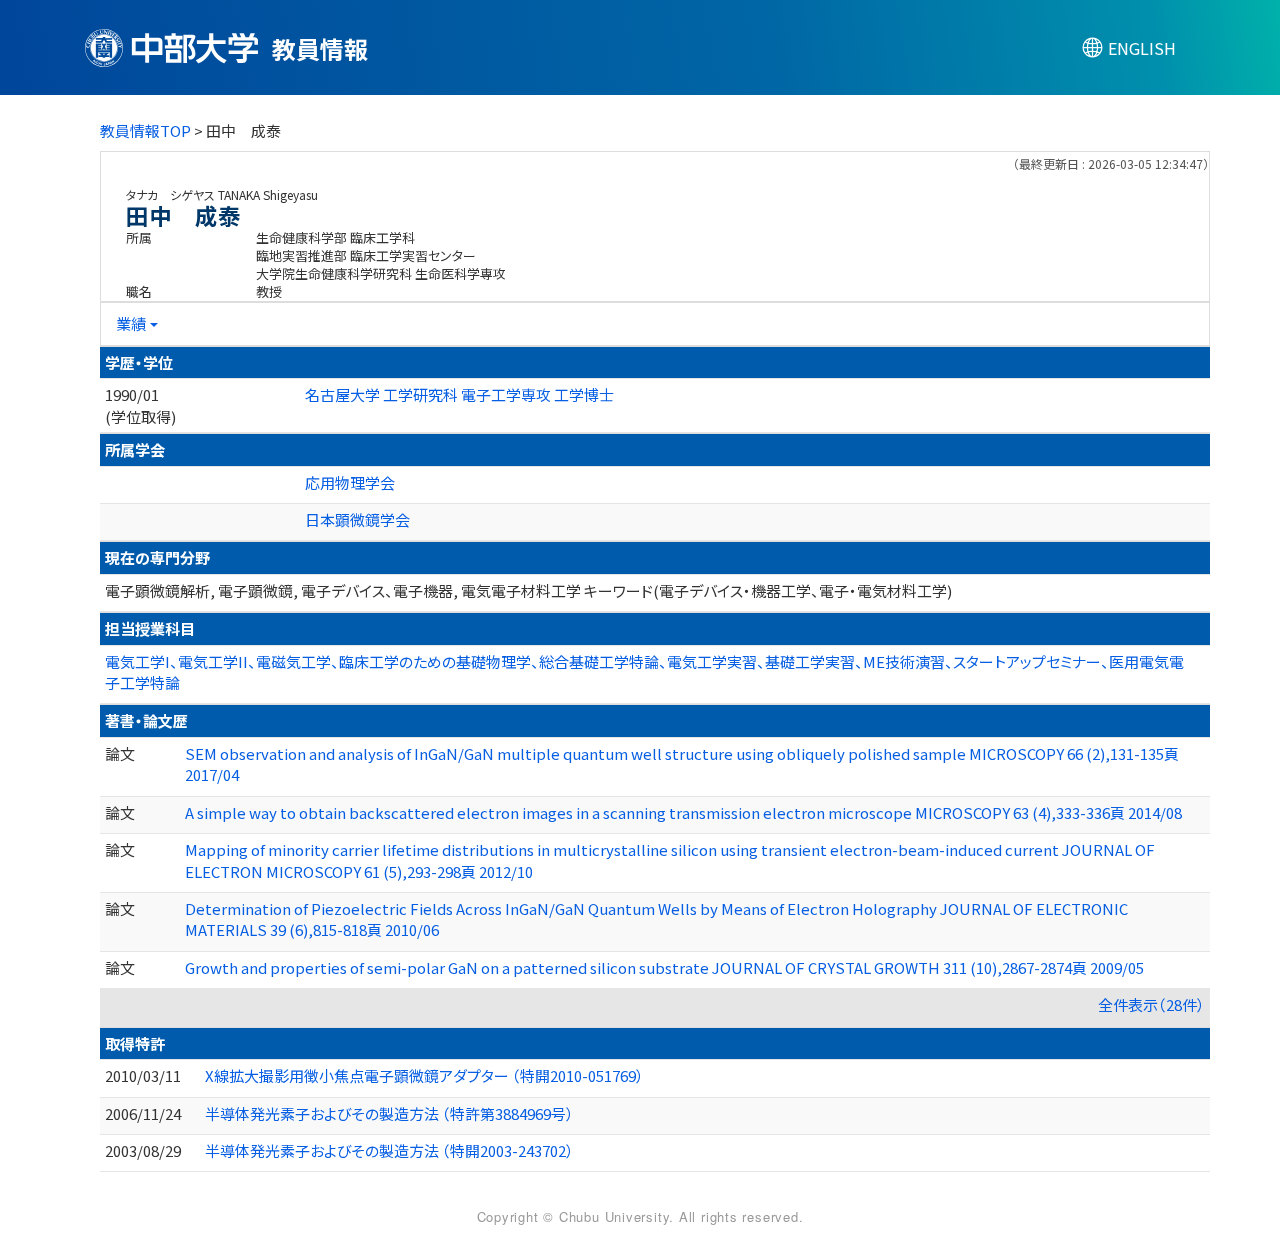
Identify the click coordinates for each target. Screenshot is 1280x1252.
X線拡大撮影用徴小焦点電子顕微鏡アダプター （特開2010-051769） (424, 1075)
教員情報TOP (145, 130)
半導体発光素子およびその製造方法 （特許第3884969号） (389, 1113)
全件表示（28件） (1151, 1004)
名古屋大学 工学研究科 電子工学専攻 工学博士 (459, 394)
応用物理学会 (350, 482)
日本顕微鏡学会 (357, 519)
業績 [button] (131, 323)
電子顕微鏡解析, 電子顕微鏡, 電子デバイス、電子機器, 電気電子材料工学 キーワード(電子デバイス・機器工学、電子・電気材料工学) (528, 590)
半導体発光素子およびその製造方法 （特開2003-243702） (389, 1150)
